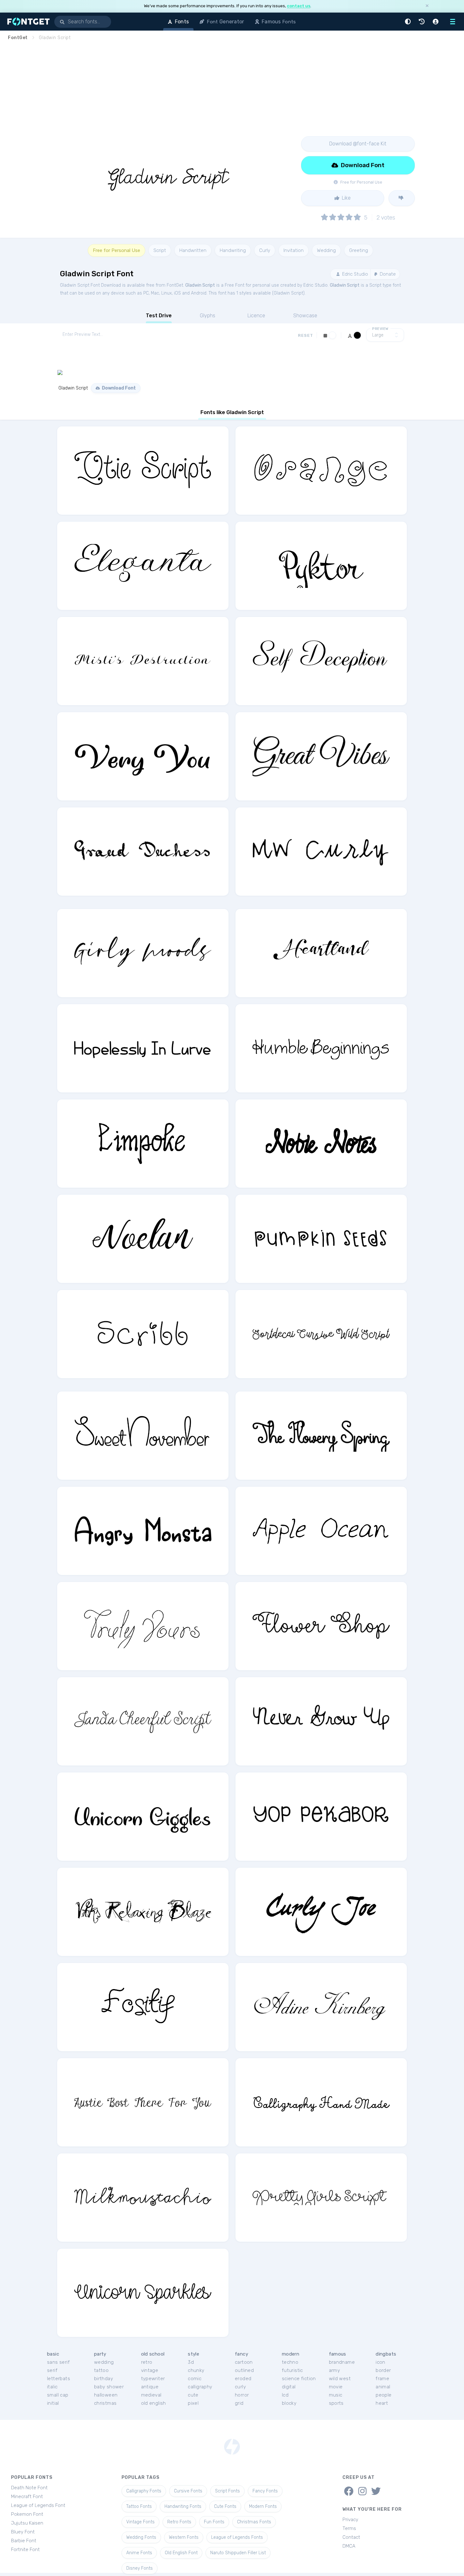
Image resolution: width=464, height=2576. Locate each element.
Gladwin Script (200, 285)
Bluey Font (23, 2532)
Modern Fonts (263, 2506)
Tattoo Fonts (139, 2506)
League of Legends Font (38, 2505)
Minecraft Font (27, 2497)
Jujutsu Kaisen (27, 2523)
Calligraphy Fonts (144, 2491)
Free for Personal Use (116, 250)
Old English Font (181, 2553)
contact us (299, 6)
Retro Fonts (179, 2522)
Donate (387, 274)
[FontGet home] (27, 22)
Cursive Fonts (188, 2491)
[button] (409, 22)
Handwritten (193, 250)
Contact (351, 2537)
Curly (265, 250)
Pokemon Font (27, 2514)
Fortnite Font (25, 2550)
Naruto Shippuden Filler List (238, 2553)
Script (160, 250)
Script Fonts (227, 2491)
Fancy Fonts (265, 2491)
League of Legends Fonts (237, 2537)
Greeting (359, 250)
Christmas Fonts (254, 2522)
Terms (349, 2528)
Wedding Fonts (141, 2537)
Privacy (350, 2520)
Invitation (294, 250)
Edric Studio (354, 274)
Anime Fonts (139, 2553)
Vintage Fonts (140, 2522)
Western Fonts (184, 2537)
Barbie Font (24, 2541)
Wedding (326, 250)
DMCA (349, 2546)
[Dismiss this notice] (427, 6)
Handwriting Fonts (183, 2506)
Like (346, 198)
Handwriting (233, 250)
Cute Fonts (225, 2506)
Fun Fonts (214, 2522)
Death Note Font (29, 2488)
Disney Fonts (140, 2568)
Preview (380, 329)
